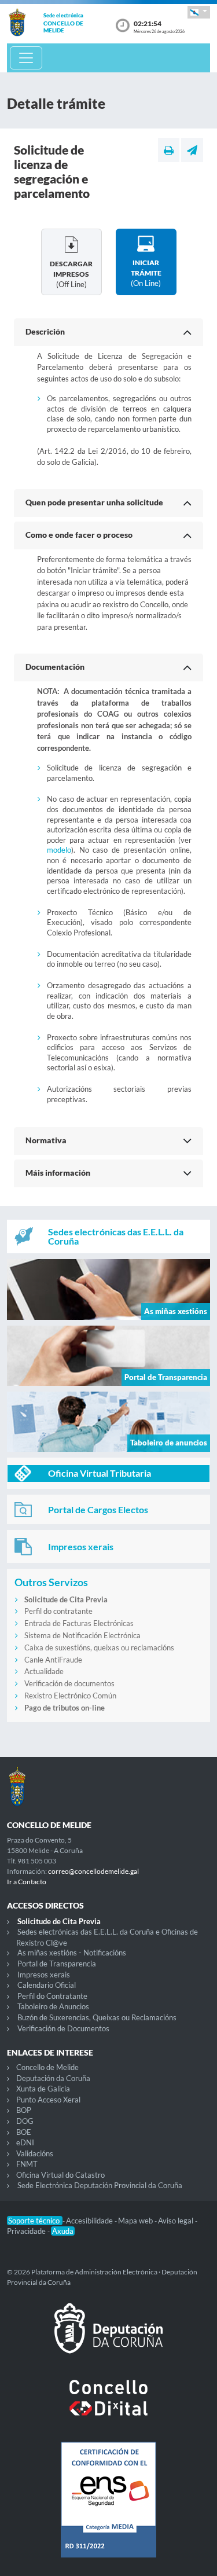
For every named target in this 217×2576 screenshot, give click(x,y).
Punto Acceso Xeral (48, 2100)
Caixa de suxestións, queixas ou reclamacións (99, 1647)
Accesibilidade (90, 2221)
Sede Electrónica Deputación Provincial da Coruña (100, 2185)
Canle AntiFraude (53, 1660)
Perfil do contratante (58, 1611)
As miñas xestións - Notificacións (72, 1953)
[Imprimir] (169, 150)
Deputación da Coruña (53, 2078)
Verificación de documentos (69, 1683)
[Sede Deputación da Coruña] (108, 2338)
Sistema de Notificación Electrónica (82, 1635)
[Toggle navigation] (26, 58)
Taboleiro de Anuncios (53, 2006)
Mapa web (136, 2221)
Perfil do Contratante (52, 1996)
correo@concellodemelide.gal (93, 1871)
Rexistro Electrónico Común (70, 1696)
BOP (24, 2110)
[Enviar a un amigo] (192, 150)
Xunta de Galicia (43, 2089)
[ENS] (108, 2509)
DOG (25, 2121)
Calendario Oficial (47, 1985)
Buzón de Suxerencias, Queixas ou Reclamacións (97, 2017)
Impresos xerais (44, 1975)
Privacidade (27, 2231)
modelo (59, 850)
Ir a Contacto (27, 1882)
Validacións (35, 2153)
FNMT (27, 2164)
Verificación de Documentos (63, 2028)
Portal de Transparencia (57, 1964)
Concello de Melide (47, 2067)
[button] (199, 12)
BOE (24, 2132)
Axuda (63, 2231)
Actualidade (44, 1671)
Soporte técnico (35, 2221)
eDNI (25, 2142)
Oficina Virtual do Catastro (60, 2175)
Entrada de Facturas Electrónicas (79, 1623)
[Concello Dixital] (108, 2407)
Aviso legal (176, 2221)
